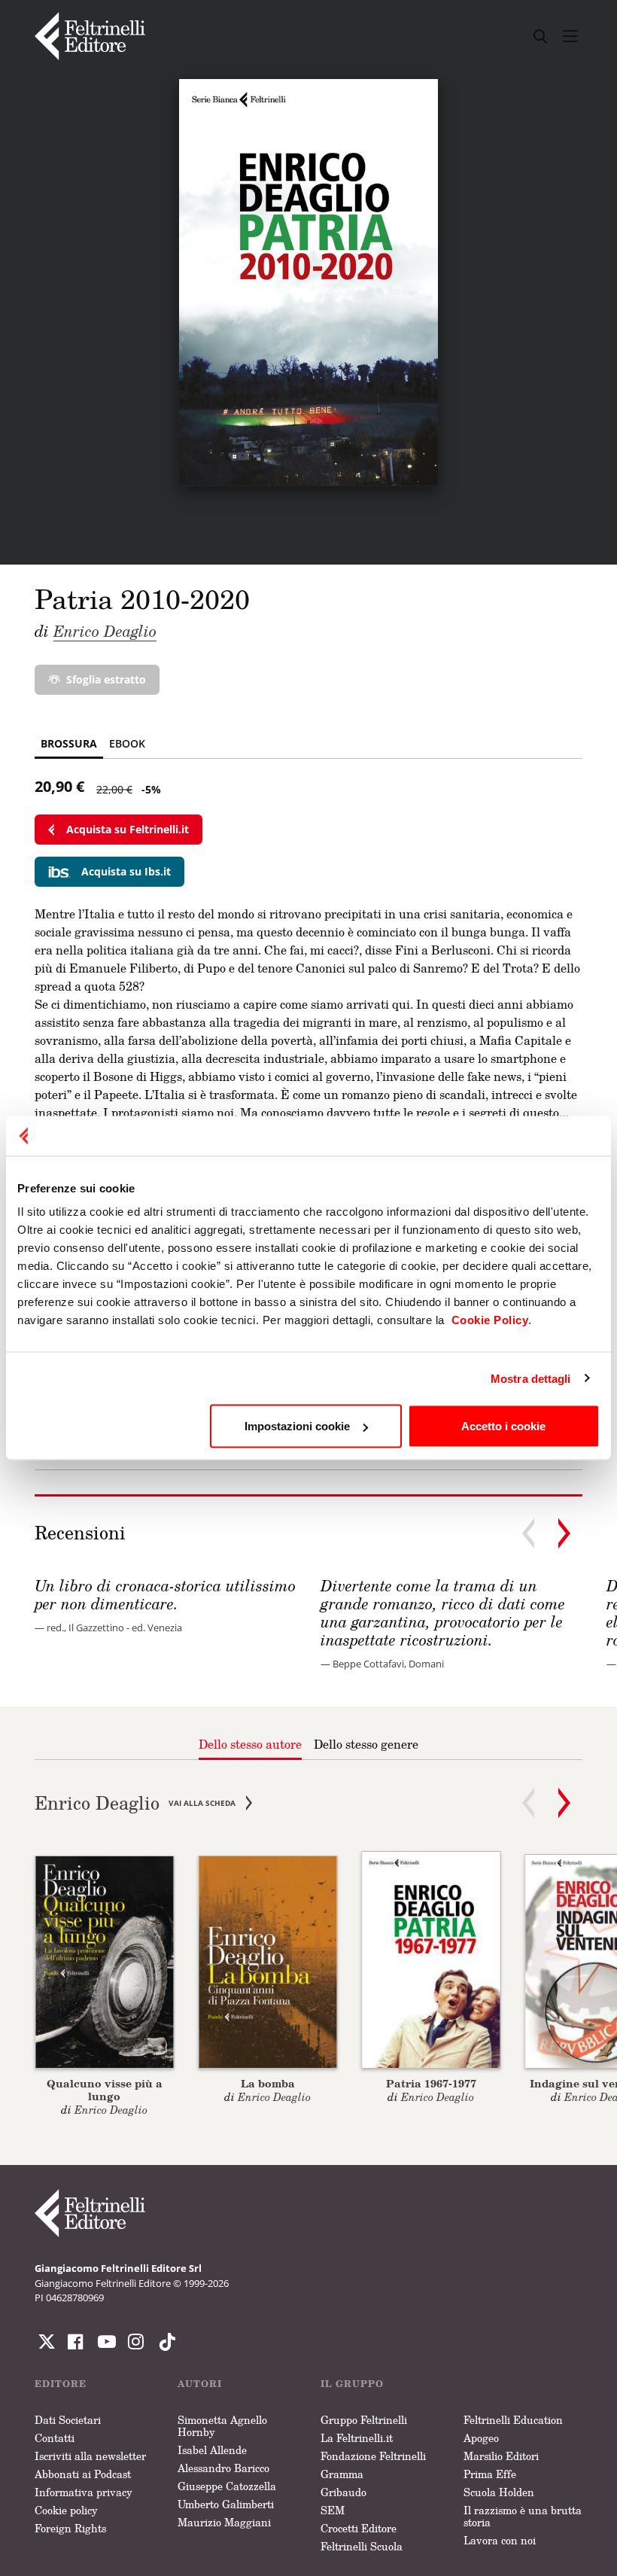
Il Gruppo (352, 2384)
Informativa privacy (84, 2492)
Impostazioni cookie (297, 1426)
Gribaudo (343, 2492)
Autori (200, 2384)
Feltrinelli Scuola (362, 2546)
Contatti (55, 2438)
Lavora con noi (500, 2540)
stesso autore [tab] (250, 1744)
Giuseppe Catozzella (227, 2486)
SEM (333, 2510)
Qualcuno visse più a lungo (105, 2090)
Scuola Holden (499, 2492)
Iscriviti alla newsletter (90, 2456)
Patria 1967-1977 (431, 2083)
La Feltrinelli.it (357, 2438)
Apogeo (481, 2438)
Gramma (342, 2474)
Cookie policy (66, 2510)
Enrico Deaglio (105, 631)
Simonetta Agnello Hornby (222, 2426)
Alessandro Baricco (223, 2468)
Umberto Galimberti (226, 2504)
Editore (61, 2384)
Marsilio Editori (501, 2456)
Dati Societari (68, 2420)
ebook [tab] (127, 743)
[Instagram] (164, 2342)
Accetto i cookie (503, 1426)
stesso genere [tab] (366, 1744)
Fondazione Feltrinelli (373, 2456)
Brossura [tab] (69, 743)
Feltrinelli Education (513, 2420)
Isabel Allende (212, 2450)
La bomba (268, 2083)
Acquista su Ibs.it (126, 871)
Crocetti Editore (359, 2528)
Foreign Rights (70, 2528)
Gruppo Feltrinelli (364, 2420)
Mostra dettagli (531, 1378)
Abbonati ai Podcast (83, 2474)
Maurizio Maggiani (224, 2522)
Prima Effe (490, 2474)
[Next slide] (564, 1533)
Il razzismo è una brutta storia (523, 2516)
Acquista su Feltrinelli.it (128, 829)
